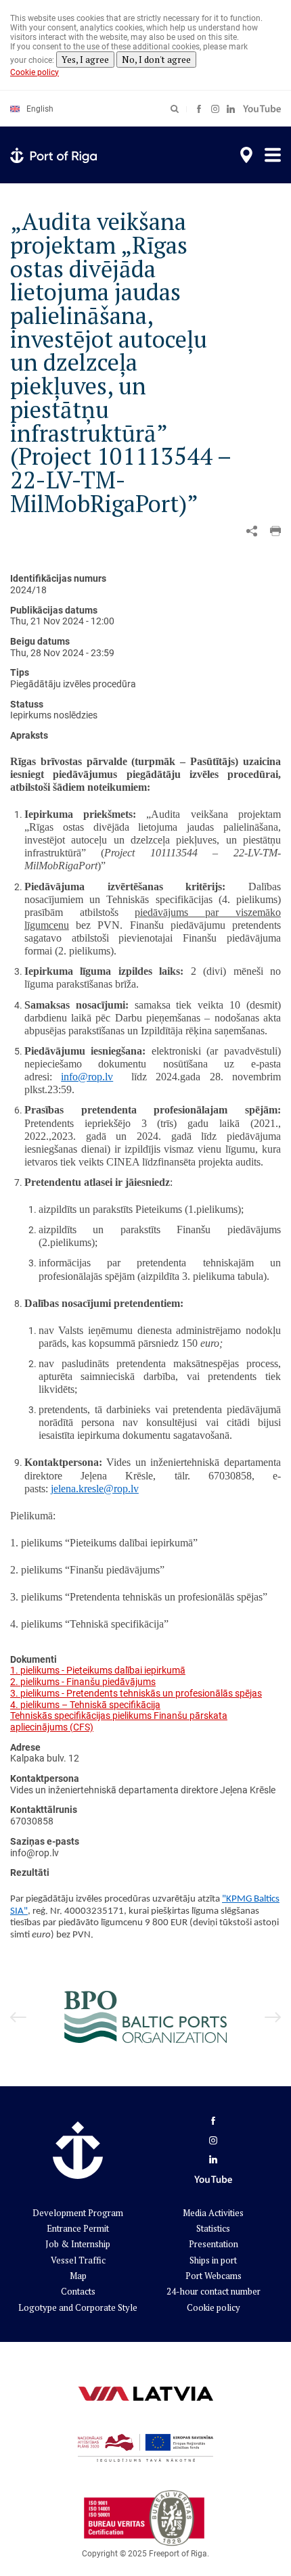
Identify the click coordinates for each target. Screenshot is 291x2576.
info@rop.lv (87, 1077)
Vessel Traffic (78, 2260)
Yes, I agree (85, 60)
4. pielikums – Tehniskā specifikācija (85, 1705)
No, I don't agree (156, 60)
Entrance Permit (78, 2228)
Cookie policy (35, 72)
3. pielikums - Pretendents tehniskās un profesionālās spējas (136, 1693)
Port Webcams (214, 2276)
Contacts (78, 2291)
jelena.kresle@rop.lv (95, 1489)
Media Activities (213, 2213)
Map (78, 2276)
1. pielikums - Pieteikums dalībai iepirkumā (98, 1670)
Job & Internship (78, 2244)
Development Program (78, 2213)
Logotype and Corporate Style (78, 2307)
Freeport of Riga (178, 2554)
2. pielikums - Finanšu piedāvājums (83, 1682)
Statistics (213, 2228)
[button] (275, 531)
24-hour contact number (214, 2291)
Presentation (214, 2244)
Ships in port (213, 2260)
